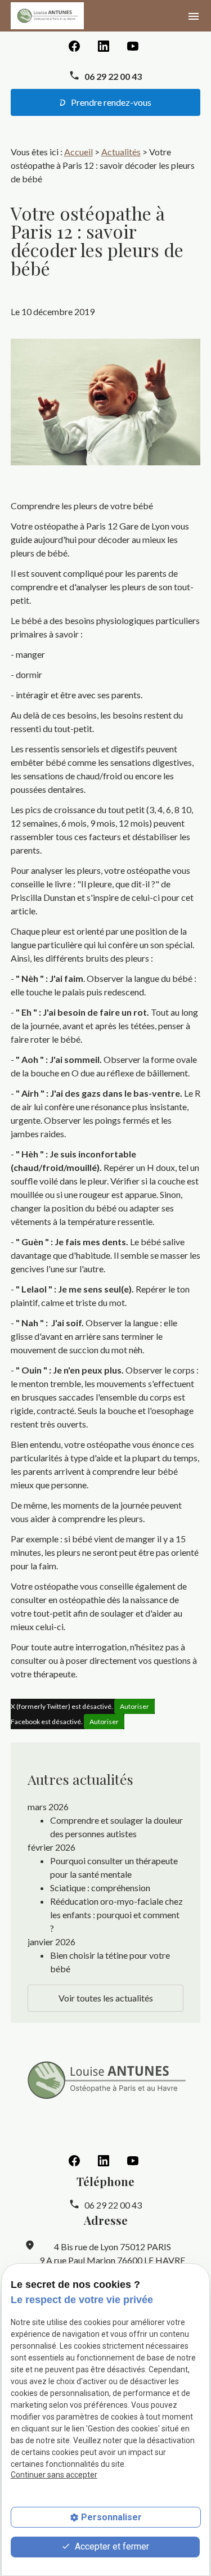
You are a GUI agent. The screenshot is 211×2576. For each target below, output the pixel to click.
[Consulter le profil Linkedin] (104, 45)
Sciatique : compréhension (100, 1888)
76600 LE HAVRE (112, 2260)
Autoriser (134, 1706)
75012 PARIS (113, 2247)
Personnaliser (111, 2517)
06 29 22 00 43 (113, 76)
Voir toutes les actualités (106, 1998)
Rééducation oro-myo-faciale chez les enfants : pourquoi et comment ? (116, 1915)
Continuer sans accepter (54, 2475)
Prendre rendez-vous (110, 102)
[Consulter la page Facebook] (74, 45)
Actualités (121, 152)
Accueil (78, 152)
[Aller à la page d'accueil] (47, 16)
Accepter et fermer (111, 2546)
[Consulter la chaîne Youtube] (133, 45)
